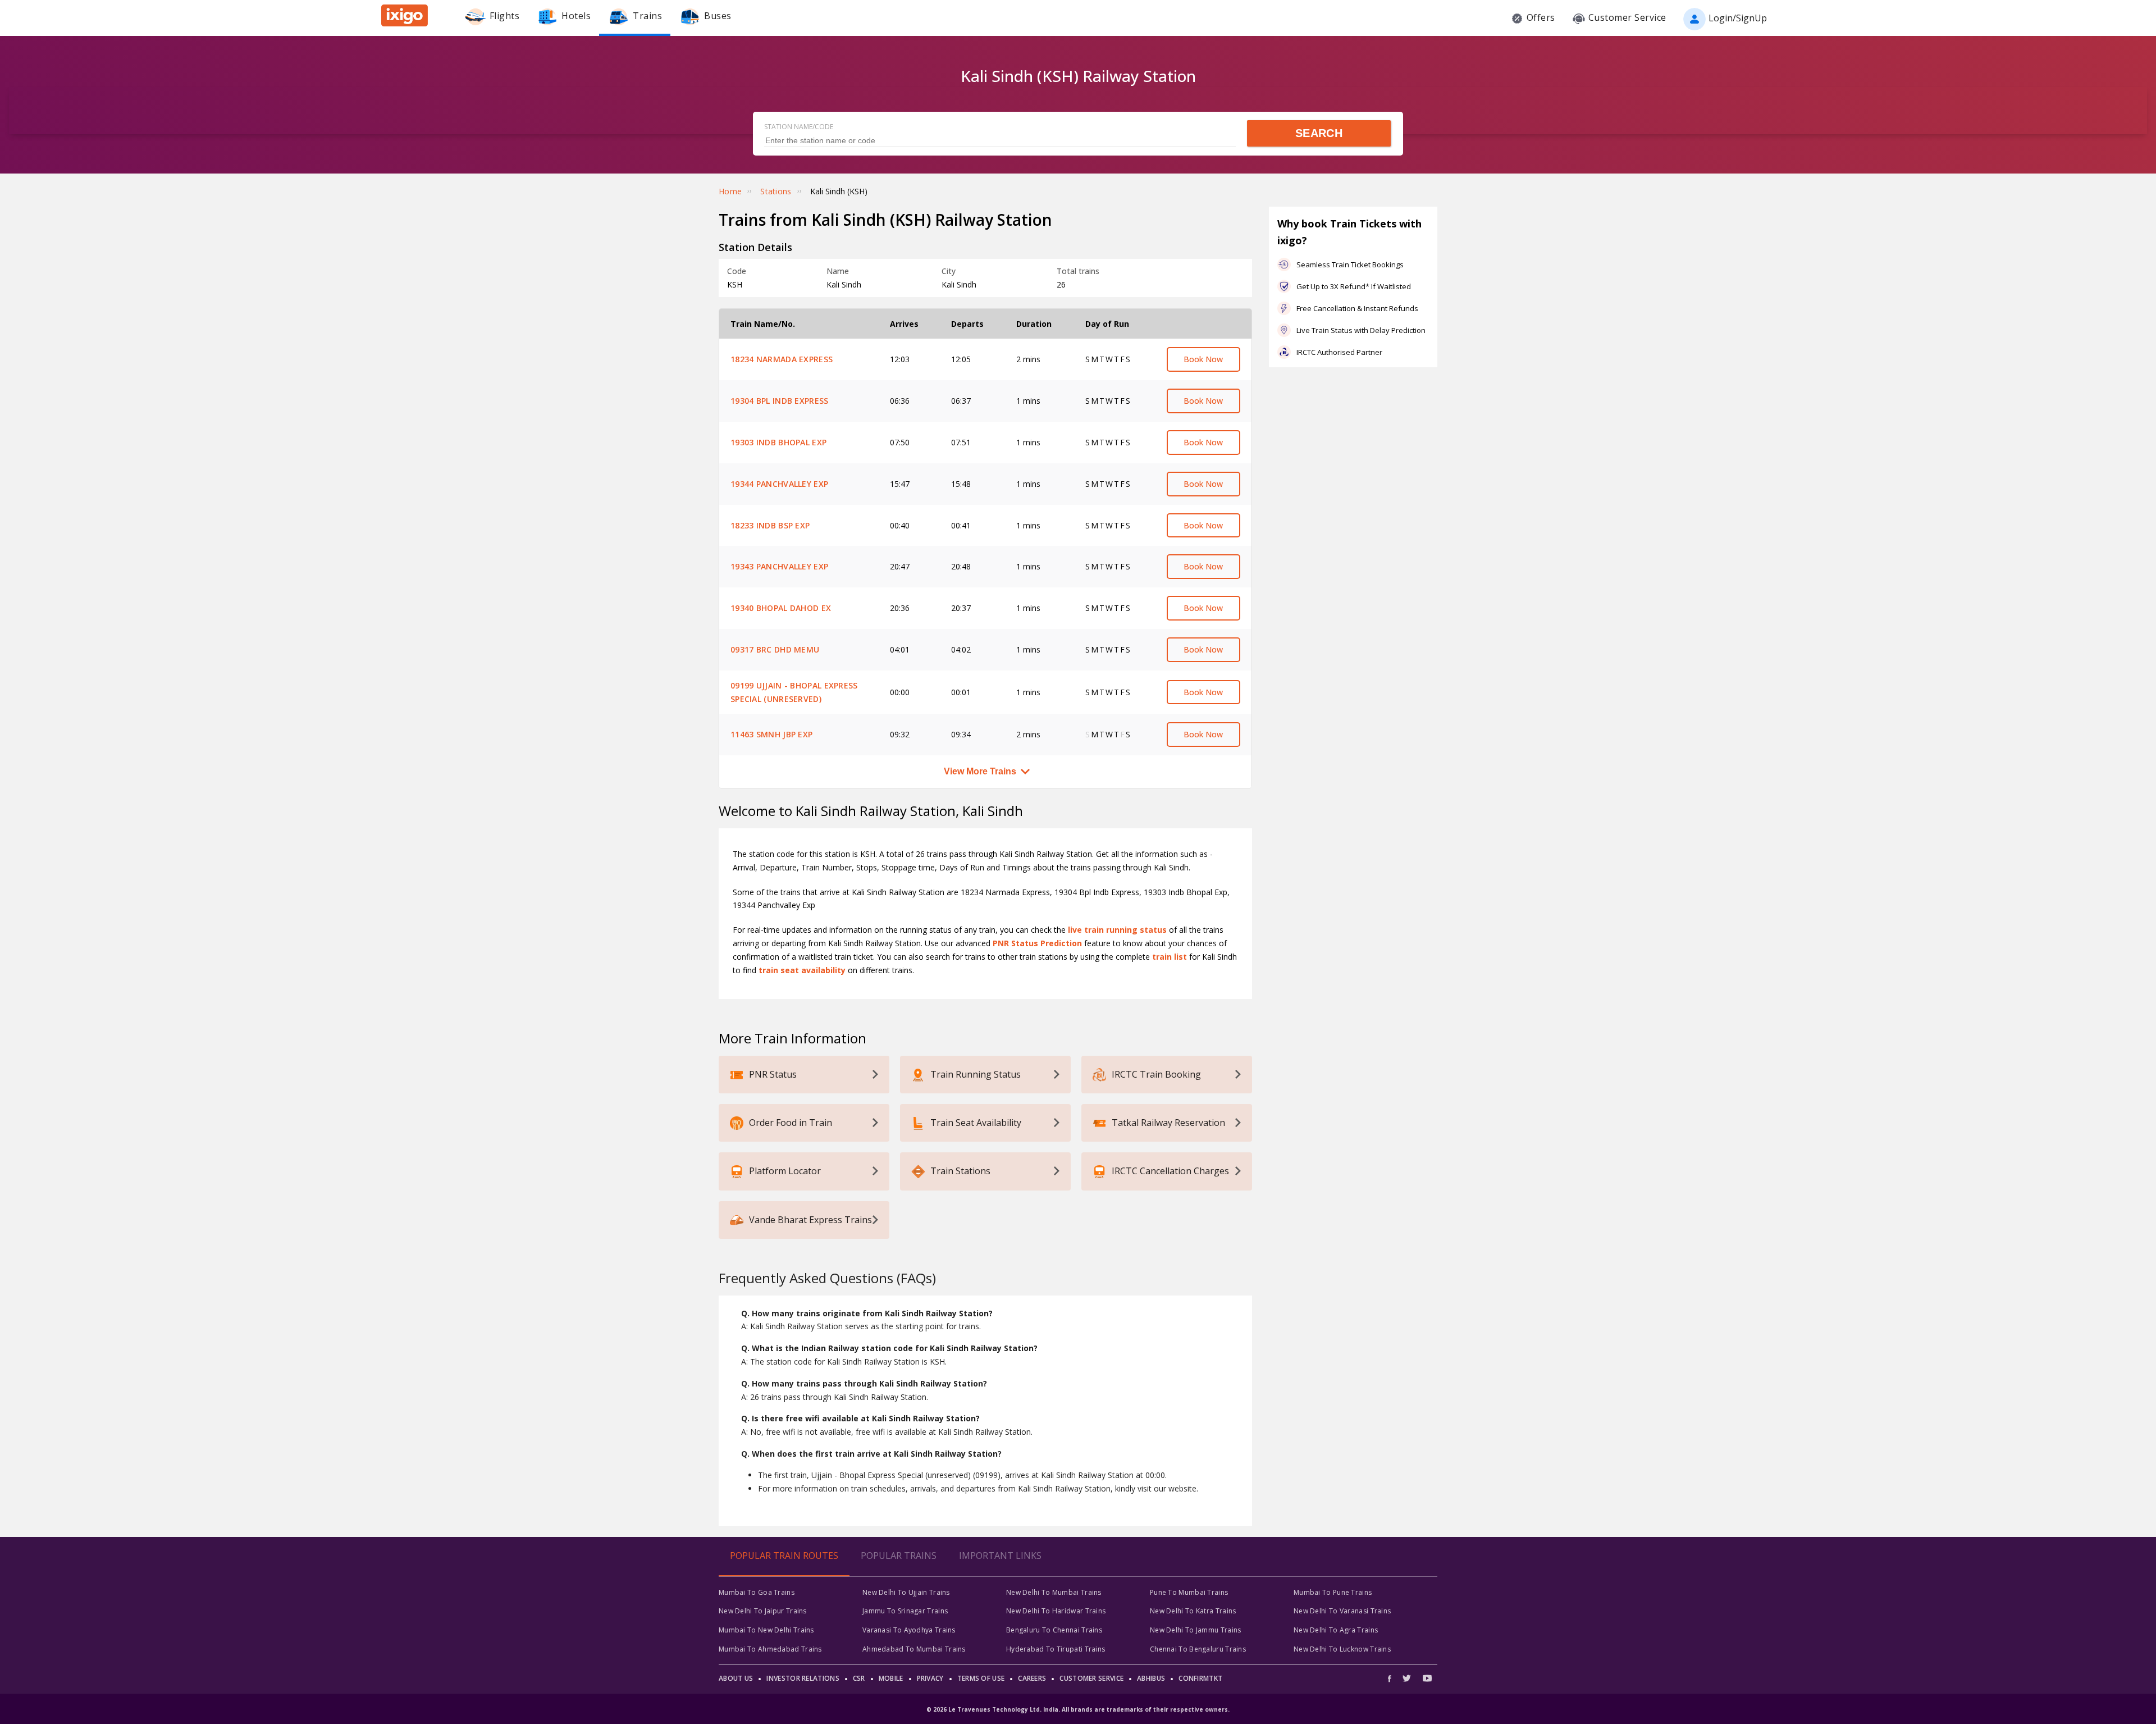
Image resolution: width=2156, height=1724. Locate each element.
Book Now (1203, 359)
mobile (891, 1678)
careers (1032, 1678)
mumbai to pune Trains (1333, 1592)
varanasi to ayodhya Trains (909, 1630)
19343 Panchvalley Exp (779, 566)
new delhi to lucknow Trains (1342, 1649)
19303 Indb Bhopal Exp (778, 442)
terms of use (981, 1678)
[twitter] (1407, 1678)
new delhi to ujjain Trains (906, 1592)
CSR (859, 1678)
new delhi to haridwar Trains (1056, 1611)
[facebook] (1392, 1678)
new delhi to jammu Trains (1196, 1630)
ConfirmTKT (1200, 1678)
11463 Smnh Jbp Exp (771, 734)
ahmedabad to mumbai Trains (914, 1649)
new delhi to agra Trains (1336, 1630)
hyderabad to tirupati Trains (1056, 1649)
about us (736, 1678)
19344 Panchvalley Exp (779, 484)
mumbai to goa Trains (757, 1592)
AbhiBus (1151, 1678)
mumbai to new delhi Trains (766, 1630)
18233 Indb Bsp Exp (770, 525)
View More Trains (980, 771)
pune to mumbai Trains (1189, 1592)
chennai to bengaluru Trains (1198, 1649)
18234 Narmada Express (782, 359)
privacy (930, 1678)
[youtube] (1427, 1678)
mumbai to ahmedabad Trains (770, 1649)
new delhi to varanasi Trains (1342, 1611)
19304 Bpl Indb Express (780, 401)
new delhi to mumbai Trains (1054, 1592)
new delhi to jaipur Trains (763, 1611)
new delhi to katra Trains (1193, 1611)
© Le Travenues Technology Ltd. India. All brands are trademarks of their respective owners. (1078, 1709)
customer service (1091, 1678)
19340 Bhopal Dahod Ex (781, 608)
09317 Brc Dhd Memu (775, 649)
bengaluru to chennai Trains (1054, 1630)
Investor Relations (803, 1678)
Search (1319, 133)
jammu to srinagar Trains (905, 1611)
